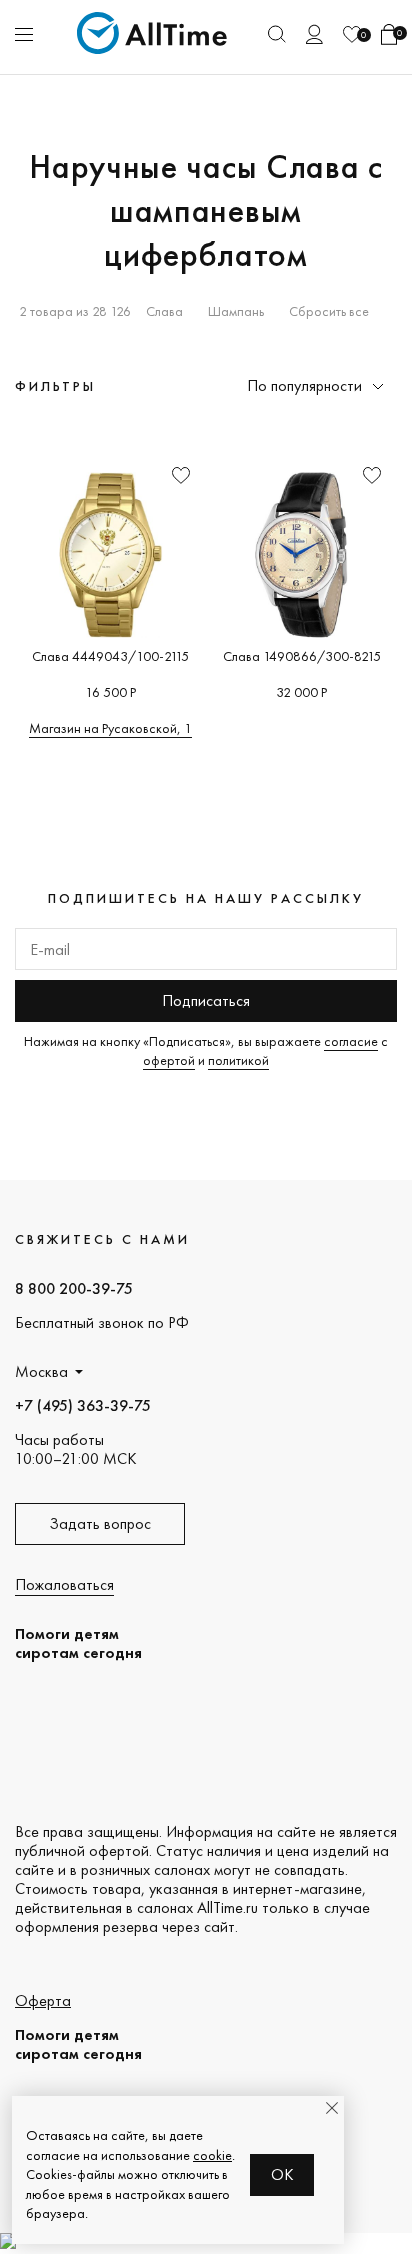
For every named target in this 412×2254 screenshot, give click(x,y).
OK (282, 2174)
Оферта (43, 2000)
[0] (352, 34)
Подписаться (206, 1000)
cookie (212, 2155)
